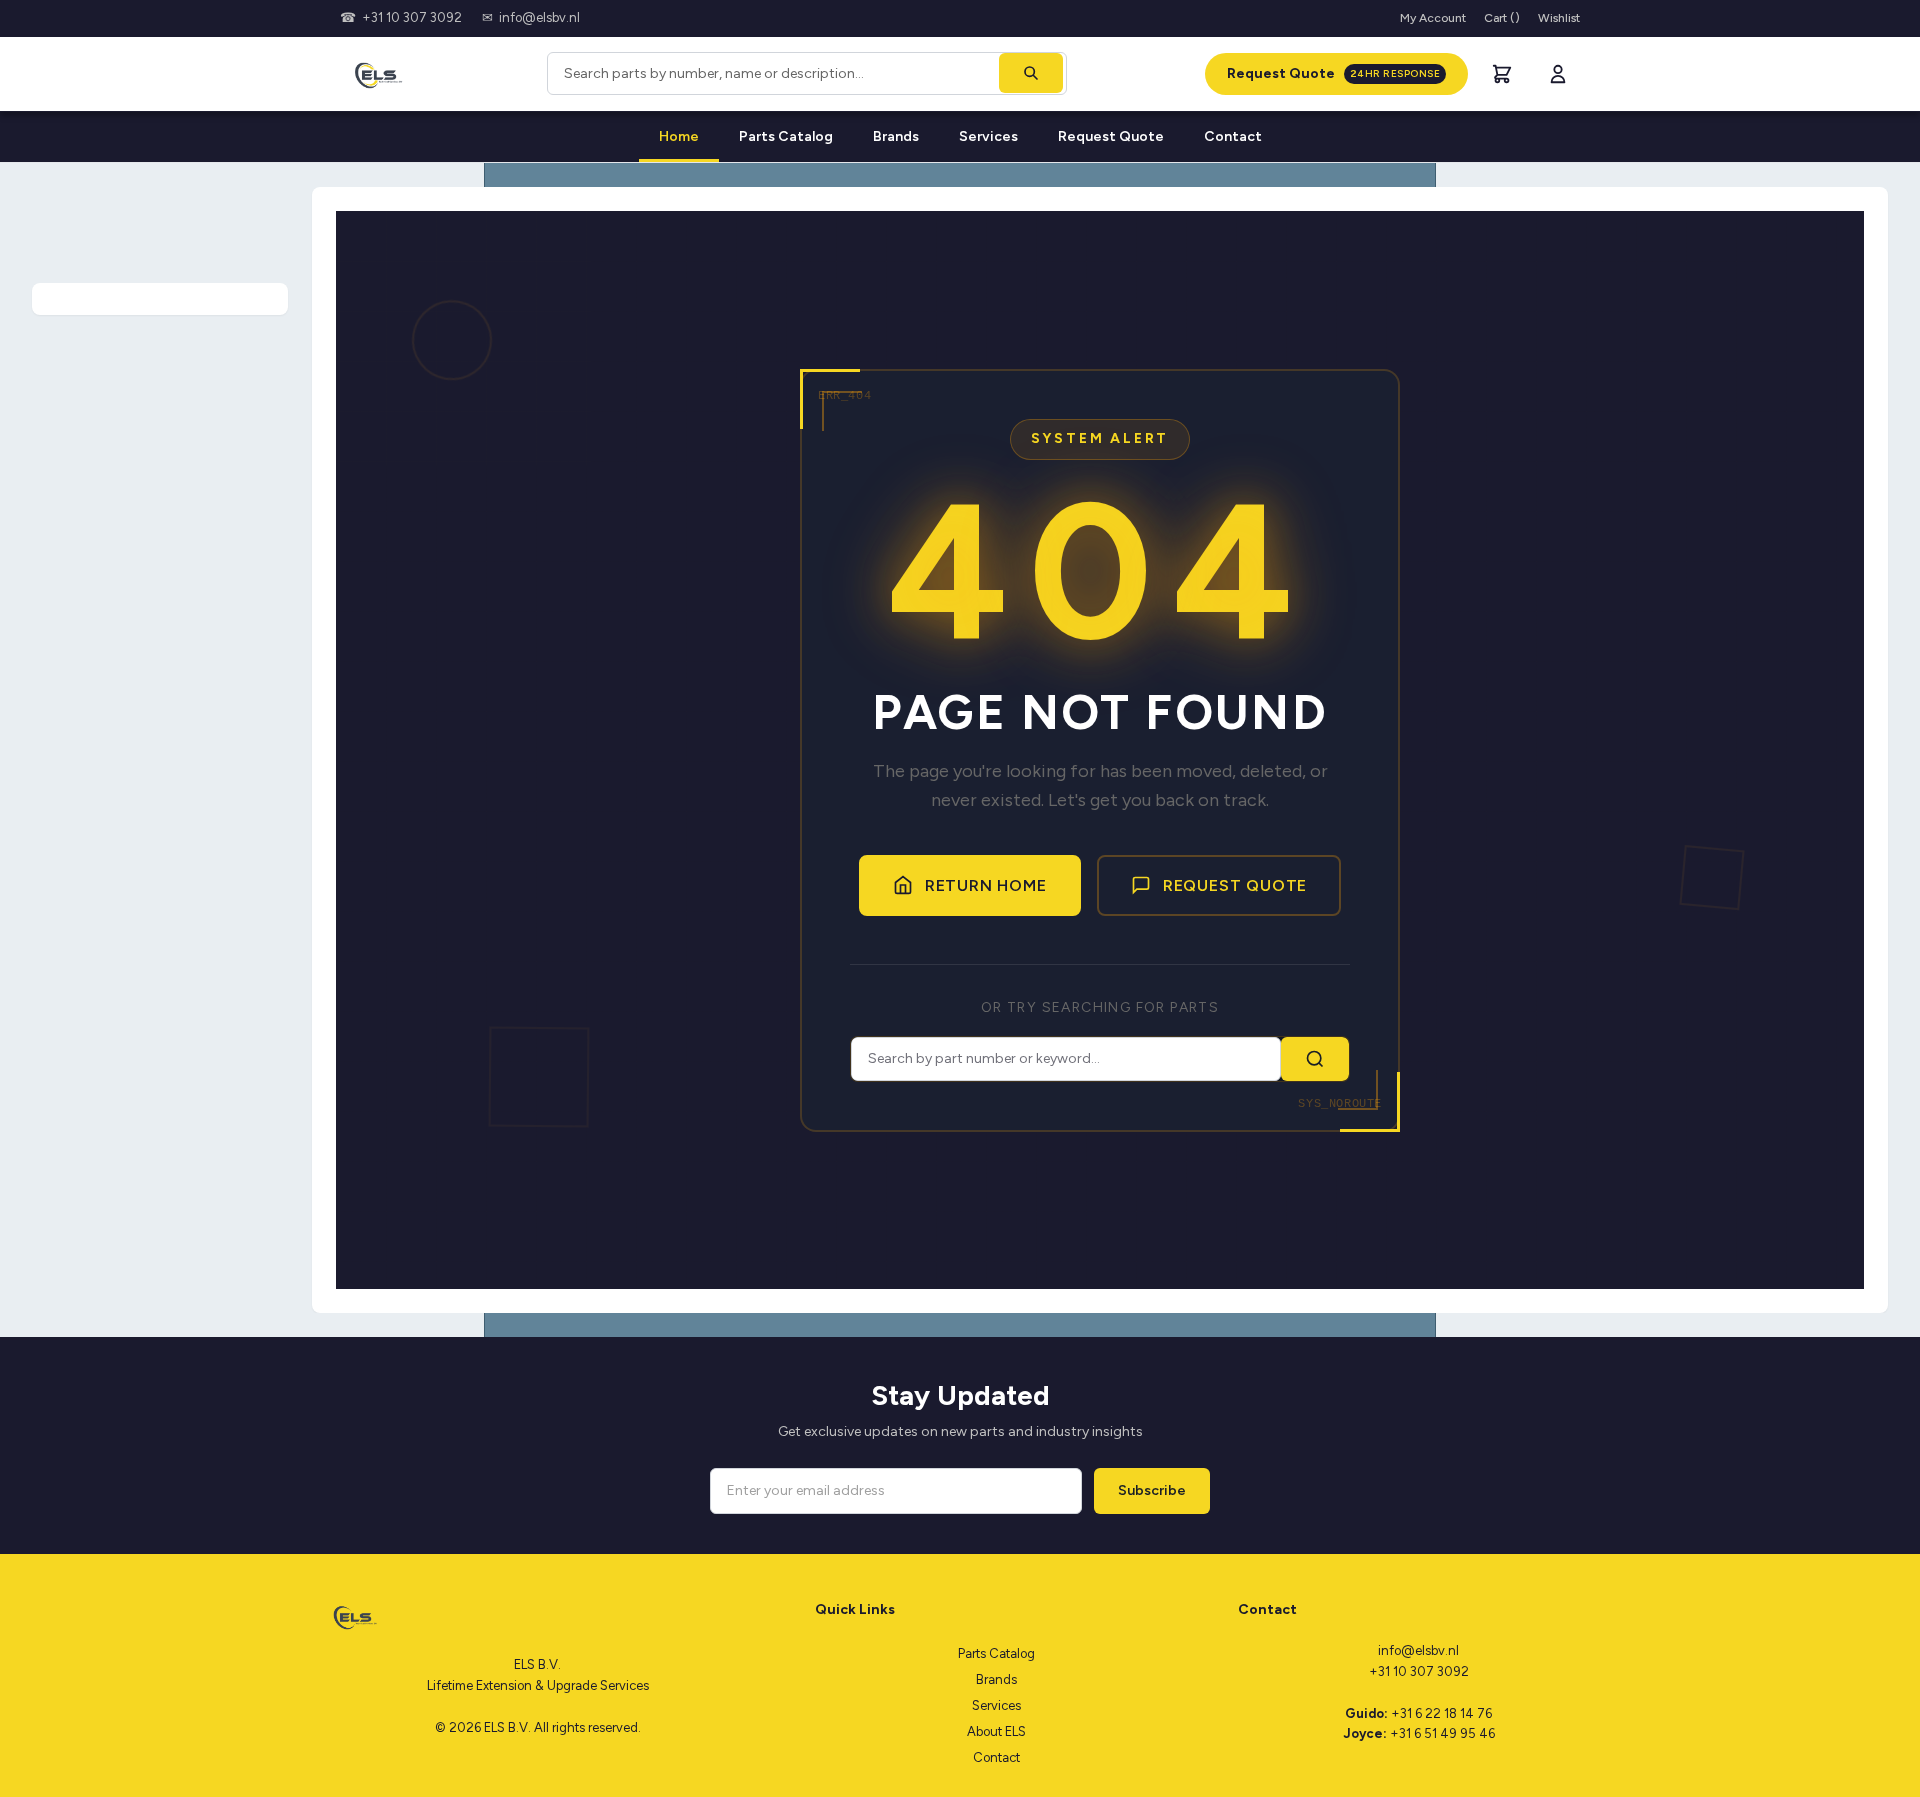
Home (679, 136)
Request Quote (1334, 73)
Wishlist (1559, 18)
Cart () (1502, 18)
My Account (1433, 18)
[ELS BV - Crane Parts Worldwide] (374, 74)
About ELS (996, 1731)
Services (988, 136)
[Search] (1031, 73)
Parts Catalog (786, 136)
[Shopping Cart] (1502, 74)
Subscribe (1152, 1490)
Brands (896, 136)
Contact (1233, 136)
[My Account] (1558, 74)
